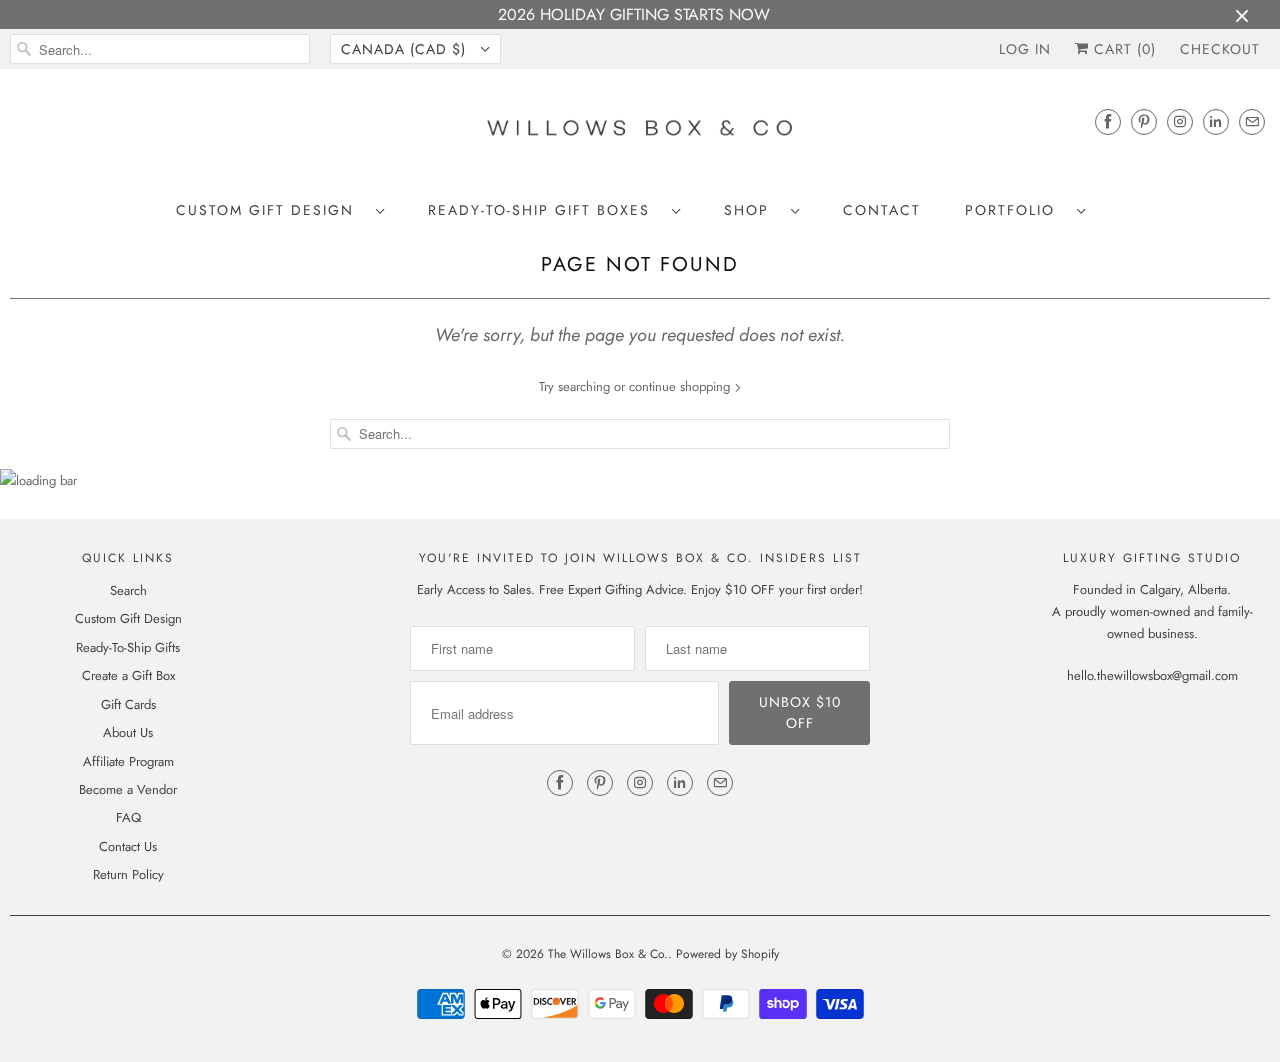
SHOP (752, 210)
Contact (882, 210)
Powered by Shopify (727, 954)
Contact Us (128, 846)
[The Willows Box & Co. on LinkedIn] (1216, 121)
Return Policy (128, 874)
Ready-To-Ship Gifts (128, 647)
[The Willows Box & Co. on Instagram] (1180, 121)
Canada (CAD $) (406, 49)
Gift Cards (128, 704)
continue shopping (681, 386)
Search (128, 590)
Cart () (1122, 49)
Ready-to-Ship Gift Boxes (545, 210)
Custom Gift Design (271, 210)
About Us (128, 732)
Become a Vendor (128, 789)
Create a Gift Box (128, 675)
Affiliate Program (128, 761)
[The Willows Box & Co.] (640, 133)
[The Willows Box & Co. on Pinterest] (1144, 121)
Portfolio (1016, 210)
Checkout (1220, 49)
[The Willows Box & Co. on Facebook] (1108, 121)
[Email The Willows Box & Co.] (1252, 121)
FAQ (128, 817)
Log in (1025, 49)
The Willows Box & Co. (608, 954)
